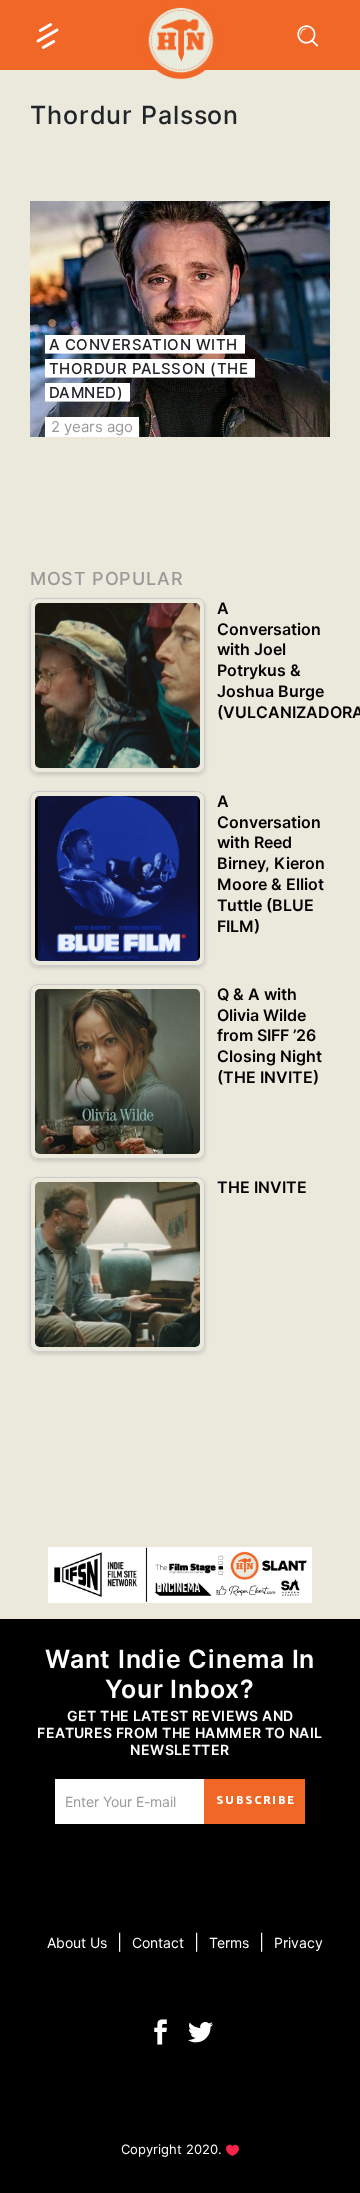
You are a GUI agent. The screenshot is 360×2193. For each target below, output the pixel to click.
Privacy (298, 1942)
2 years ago (92, 426)
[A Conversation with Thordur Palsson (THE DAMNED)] (180, 319)
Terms (229, 1942)
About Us (77, 1942)
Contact (158, 1942)
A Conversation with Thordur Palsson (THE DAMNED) (148, 368)
